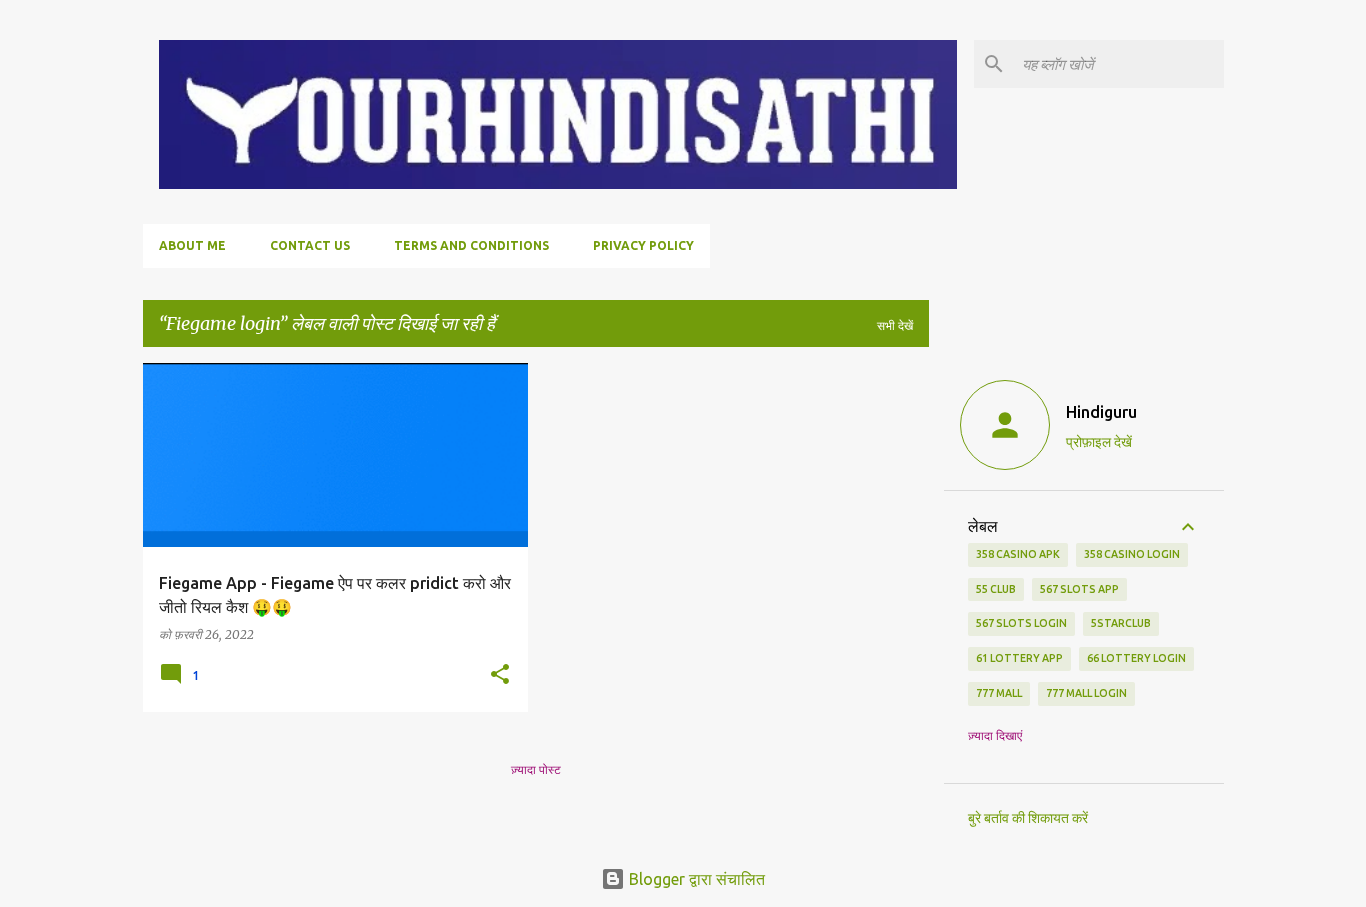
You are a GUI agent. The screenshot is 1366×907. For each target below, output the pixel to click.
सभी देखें (895, 325)
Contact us (310, 245)
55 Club (996, 589)
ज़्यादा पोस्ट (536, 769)
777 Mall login (1086, 693)
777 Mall (999, 693)
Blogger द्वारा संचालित (695, 879)
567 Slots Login (1021, 623)
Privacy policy (643, 245)
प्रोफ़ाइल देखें (1099, 442)
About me (192, 245)
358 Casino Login (1132, 554)
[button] (500, 675)
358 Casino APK (1018, 554)
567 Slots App (1079, 589)
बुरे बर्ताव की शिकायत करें (1028, 818)
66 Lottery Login (1136, 658)
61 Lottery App (1019, 658)
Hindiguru (1101, 412)
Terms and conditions (471, 245)
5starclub (1121, 623)
